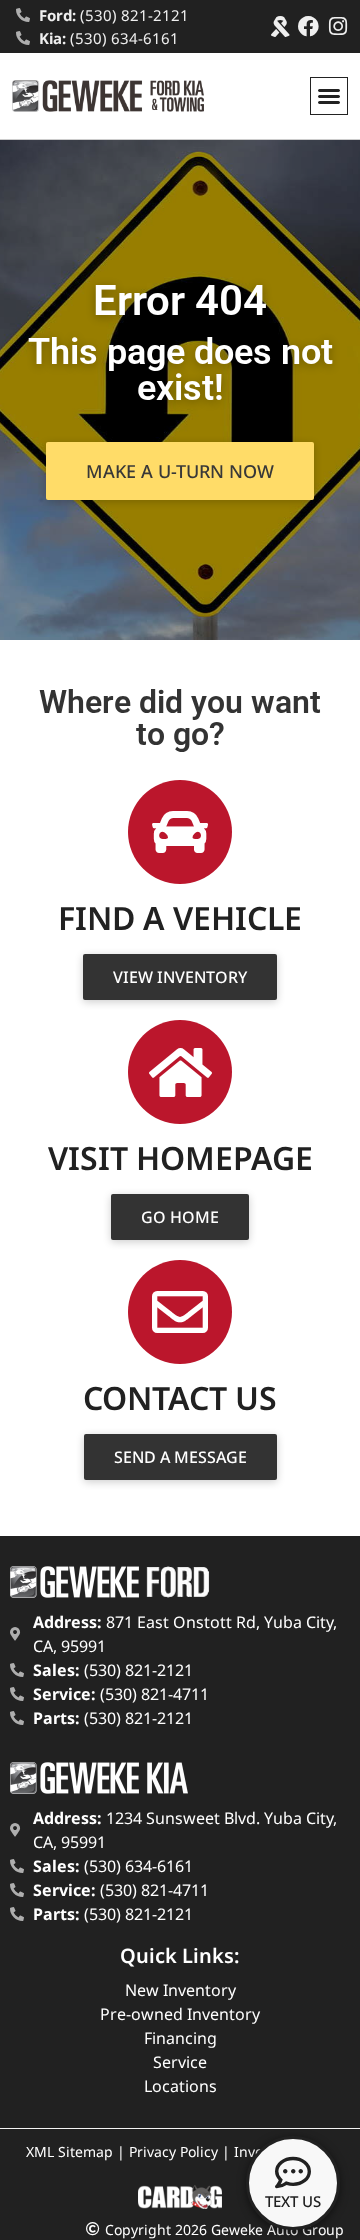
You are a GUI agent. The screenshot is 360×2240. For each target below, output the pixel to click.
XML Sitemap (69, 2151)
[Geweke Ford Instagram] (337, 26)
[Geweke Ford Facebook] (308, 26)
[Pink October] (279, 26)
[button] (329, 96)
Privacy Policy (173, 2151)
